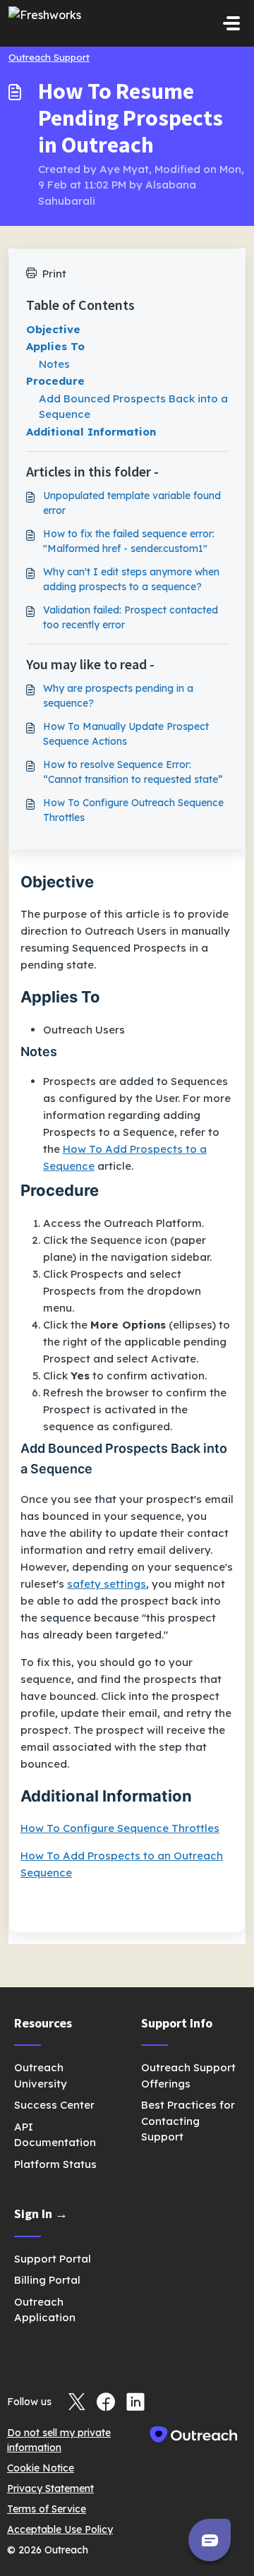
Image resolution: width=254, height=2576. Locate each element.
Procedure (55, 381)
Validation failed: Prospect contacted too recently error (131, 617)
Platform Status (55, 2164)
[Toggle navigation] (231, 23)
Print (54, 274)
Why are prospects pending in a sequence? (118, 696)
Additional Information (91, 432)
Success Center (54, 2105)
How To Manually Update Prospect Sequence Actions (126, 734)
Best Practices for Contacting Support (188, 2121)
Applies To (55, 346)
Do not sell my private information (59, 2440)
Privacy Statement (50, 2488)
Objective (53, 329)
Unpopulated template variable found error (132, 503)
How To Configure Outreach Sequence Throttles (133, 810)
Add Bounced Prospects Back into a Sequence (133, 407)
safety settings (107, 1584)
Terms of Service (47, 2509)
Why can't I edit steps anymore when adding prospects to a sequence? (131, 579)
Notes (54, 364)
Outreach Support (49, 57)
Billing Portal (47, 2280)
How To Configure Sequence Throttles (120, 1828)
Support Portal (53, 2259)
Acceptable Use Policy (60, 2529)
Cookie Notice (41, 2468)
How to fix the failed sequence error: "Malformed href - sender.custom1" (129, 541)
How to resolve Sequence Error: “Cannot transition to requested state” (133, 772)
